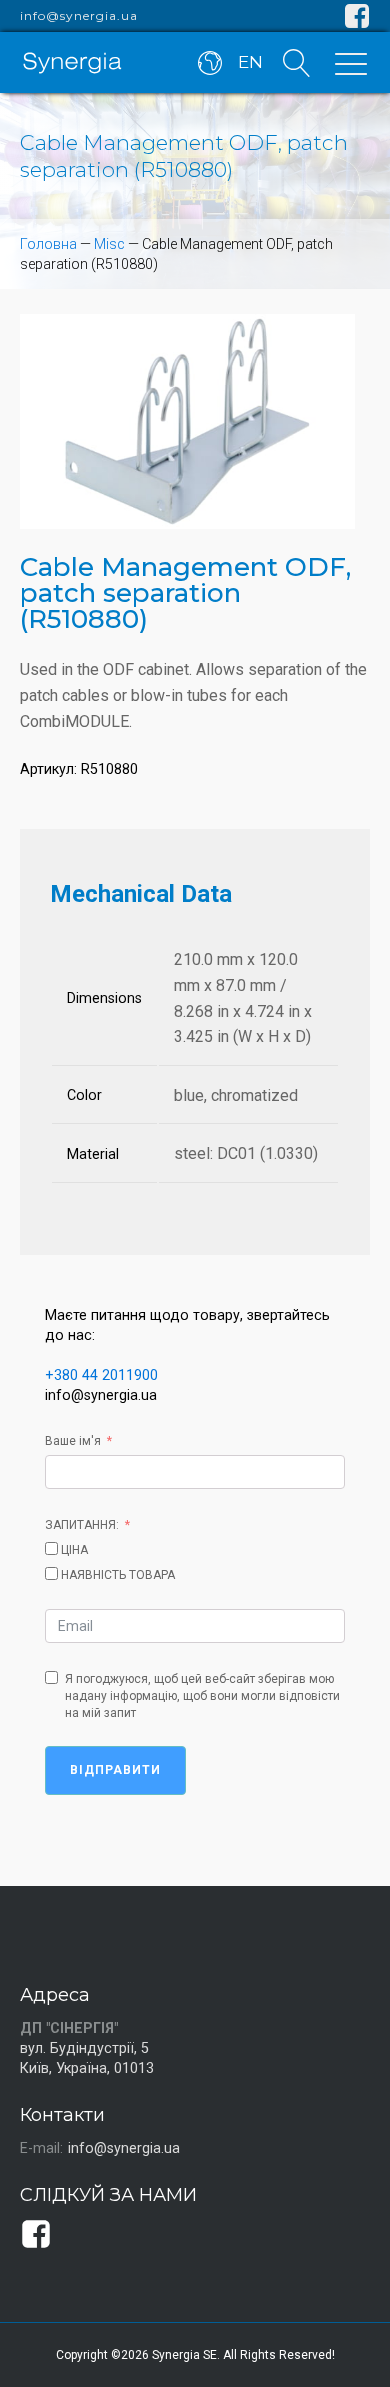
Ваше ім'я (73, 1441)
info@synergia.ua (79, 16)
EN (250, 62)
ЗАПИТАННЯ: (82, 1525)
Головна (48, 244)
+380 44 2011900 (101, 1375)
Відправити (115, 1770)
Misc (109, 244)
